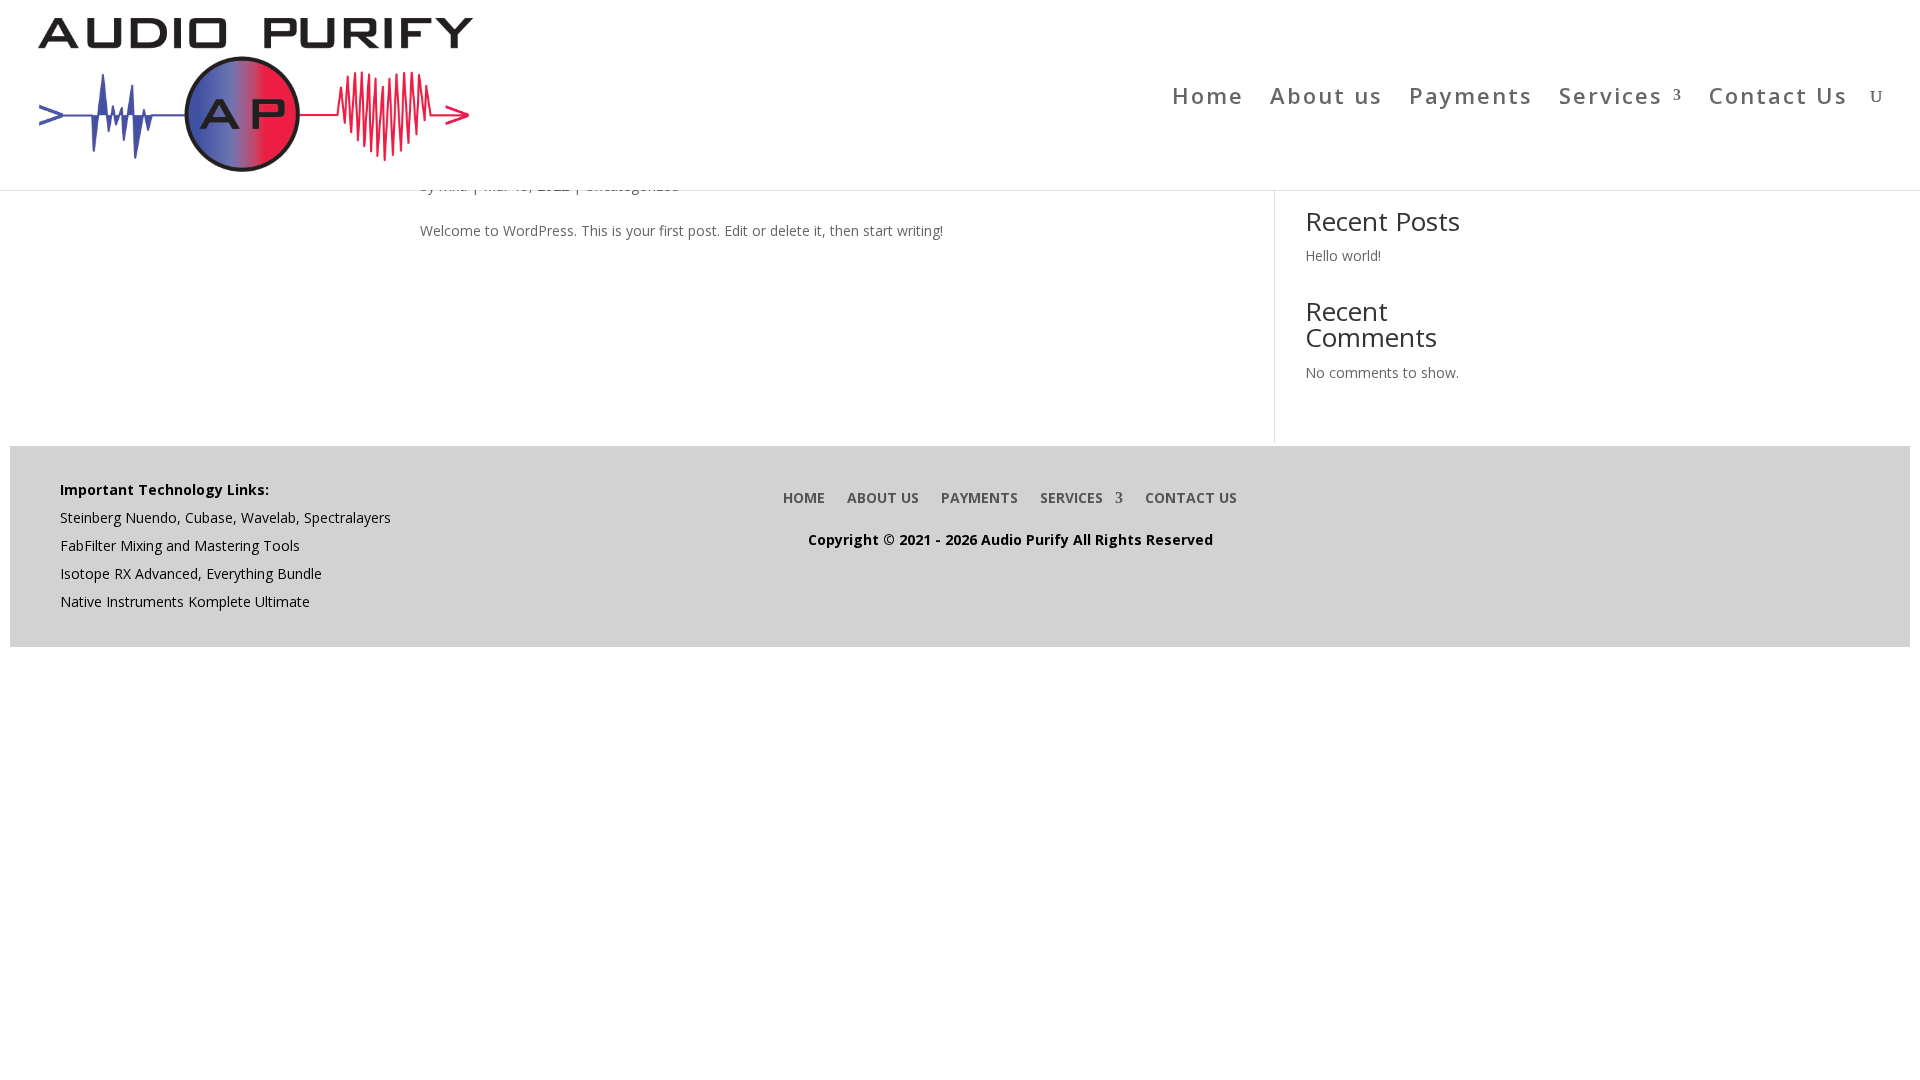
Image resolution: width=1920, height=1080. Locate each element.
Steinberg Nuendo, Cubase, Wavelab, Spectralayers (225, 517)
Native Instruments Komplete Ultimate (185, 601)
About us (1326, 99)
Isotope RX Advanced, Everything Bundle (191, 573)
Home (1208, 99)
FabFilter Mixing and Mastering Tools (180, 545)
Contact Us (1778, 99)
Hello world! (1343, 255)
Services (1611, 99)
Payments (1471, 99)
